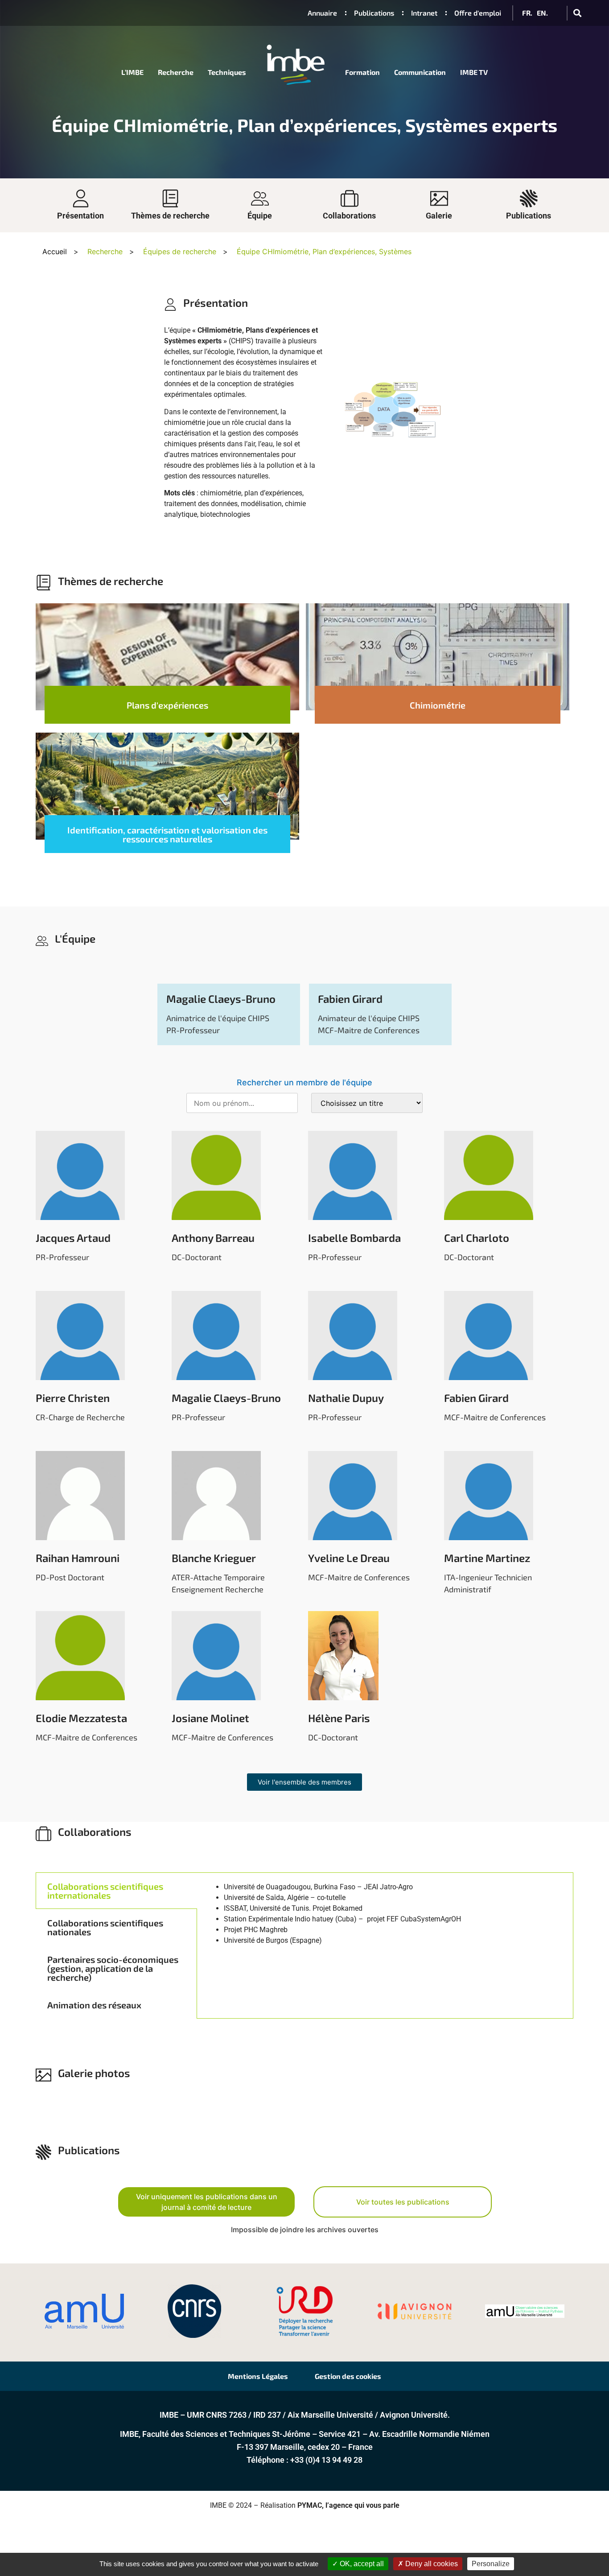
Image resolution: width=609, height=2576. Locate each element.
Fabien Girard (350, 999)
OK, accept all (361, 2564)
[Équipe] (260, 198)
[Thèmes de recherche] (170, 198)
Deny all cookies (431, 2564)
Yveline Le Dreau (349, 1558)
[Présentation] (81, 198)
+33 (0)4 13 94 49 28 (326, 2460)
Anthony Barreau (213, 1238)
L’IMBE (132, 72)
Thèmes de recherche (170, 216)
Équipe (260, 216)
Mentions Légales (258, 2376)
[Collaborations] (350, 198)
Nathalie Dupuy (346, 1398)
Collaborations (349, 216)
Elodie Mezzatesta (81, 1718)
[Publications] (529, 198)
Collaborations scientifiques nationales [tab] (105, 1927)
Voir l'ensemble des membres (304, 1782)
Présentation (80, 216)
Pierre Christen (73, 1398)
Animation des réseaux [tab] (94, 2005)
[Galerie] (439, 198)
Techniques (227, 72)
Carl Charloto (477, 1238)
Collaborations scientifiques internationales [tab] (105, 1891)
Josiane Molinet (210, 1718)
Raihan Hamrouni (78, 1558)
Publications (529, 216)
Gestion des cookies (348, 2376)
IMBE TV (474, 72)
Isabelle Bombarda (354, 1238)
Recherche (176, 72)
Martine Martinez (487, 1558)
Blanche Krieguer (214, 1558)
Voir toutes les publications (403, 2202)
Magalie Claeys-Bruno (221, 999)
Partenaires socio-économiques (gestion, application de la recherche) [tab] (113, 1968)
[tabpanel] (385, 1930)
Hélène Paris (339, 1718)
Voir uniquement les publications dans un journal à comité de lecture (207, 2202)
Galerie (439, 216)
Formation (362, 72)
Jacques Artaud (73, 1238)
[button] (577, 13)
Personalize (491, 2564)
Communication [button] (420, 72)
